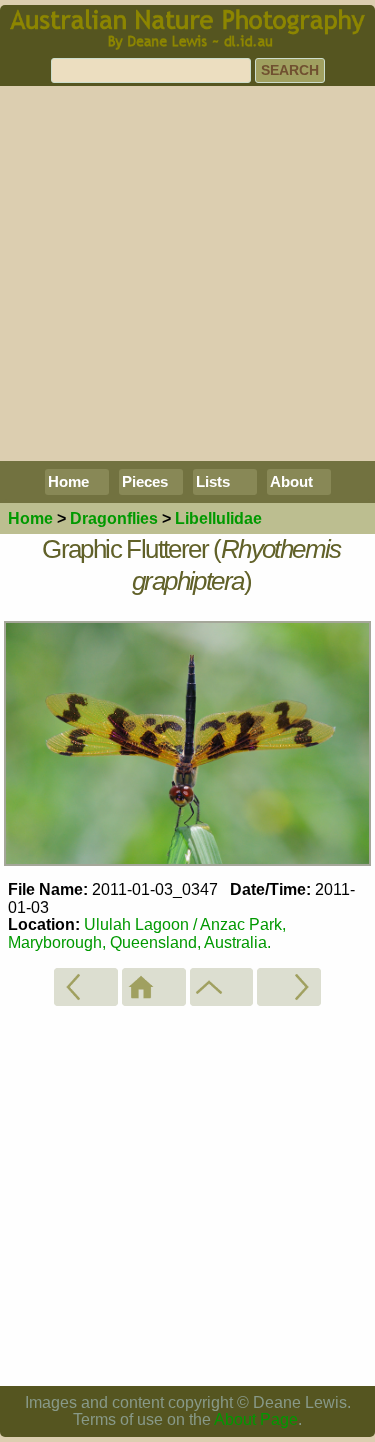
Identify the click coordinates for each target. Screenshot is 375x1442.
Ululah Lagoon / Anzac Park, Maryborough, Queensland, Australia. (147, 933)
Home (68, 481)
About (291, 481)
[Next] (289, 987)
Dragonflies (114, 518)
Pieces (145, 481)
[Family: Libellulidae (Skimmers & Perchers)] (222, 987)
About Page (256, 1419)
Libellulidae (218, 518)
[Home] (154, 987)
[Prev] (86, 987)
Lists (213, 481)
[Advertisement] (187, 273)
